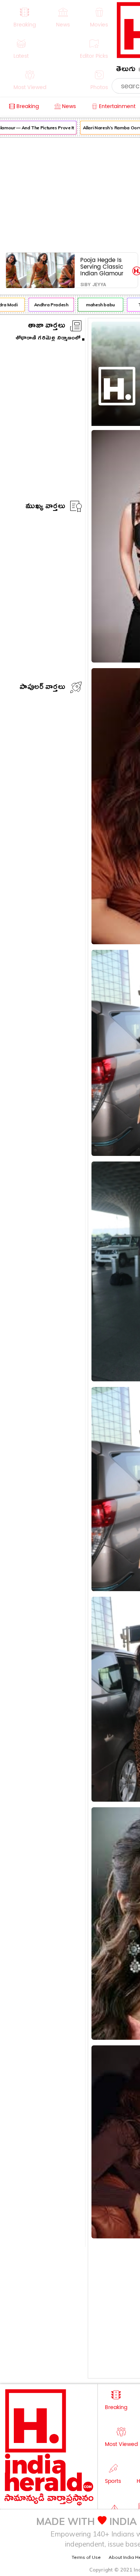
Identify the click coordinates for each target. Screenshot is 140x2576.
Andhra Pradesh (47, 305)
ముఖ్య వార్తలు (45, 507)
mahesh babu (96, 305)
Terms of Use (86, 2557)
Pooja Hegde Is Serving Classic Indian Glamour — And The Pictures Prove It (102, 267)
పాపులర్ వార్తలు (42, 688)
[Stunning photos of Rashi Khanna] (108, 407)
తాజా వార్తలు (47, 327)
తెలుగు (126, 70)
